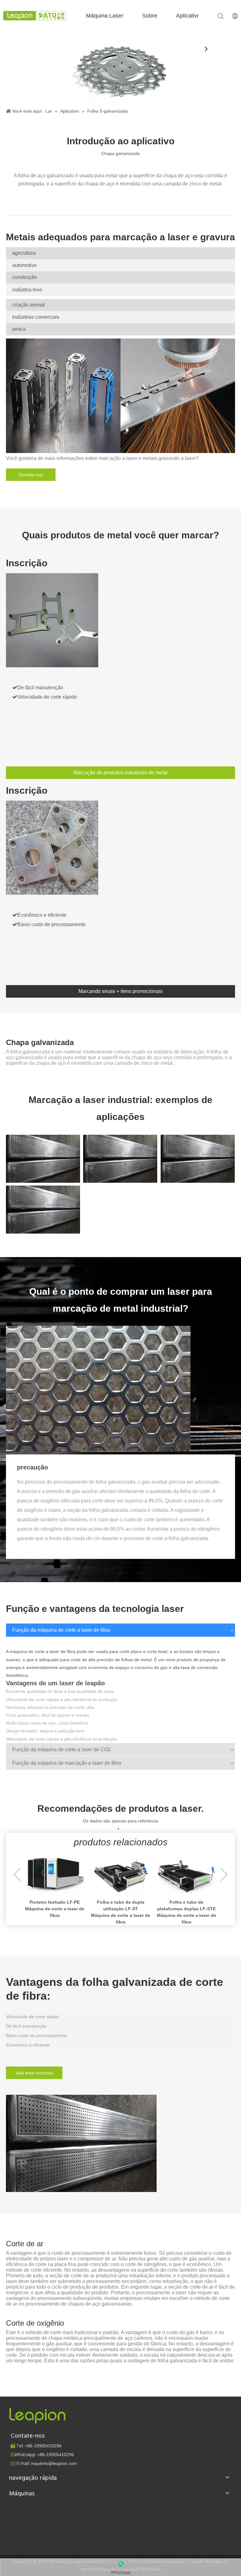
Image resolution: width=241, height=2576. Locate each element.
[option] (55, 1888)
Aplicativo (188, 16)
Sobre (150, 16)
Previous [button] (17, 1875)
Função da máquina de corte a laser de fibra (61, 1630)
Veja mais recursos (34, 2073)
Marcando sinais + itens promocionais (120, 991)
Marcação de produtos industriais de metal (120, 773)
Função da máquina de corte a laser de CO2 (62, 1749)
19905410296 (43, 2446)
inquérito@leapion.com (54, 2463)
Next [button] (224, 1875)
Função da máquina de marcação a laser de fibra (67, 1763)
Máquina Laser (105, 16)
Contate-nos (31, 475)
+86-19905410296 (56, 2455)
